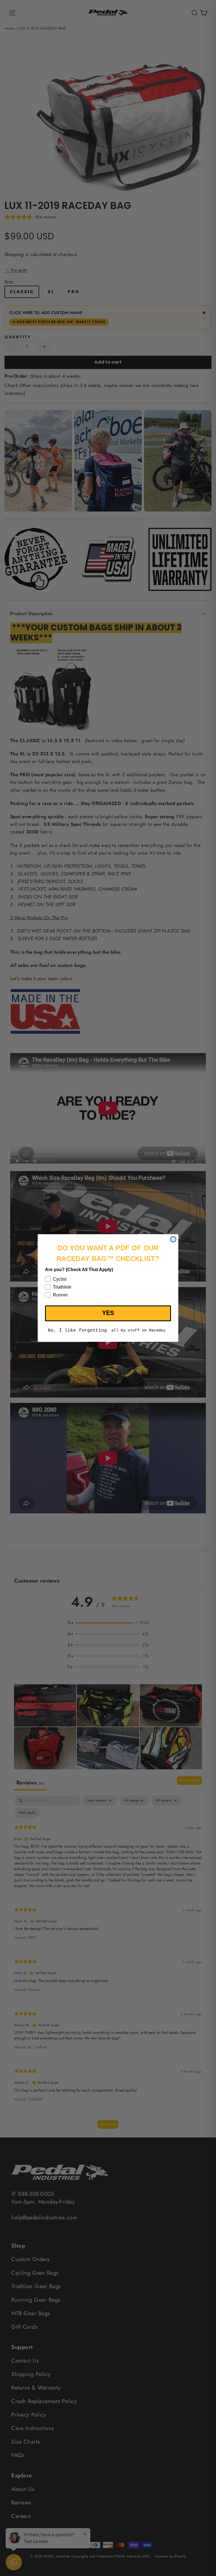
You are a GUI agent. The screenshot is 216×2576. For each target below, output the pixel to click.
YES (108, 1313)
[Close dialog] (173, 1239)
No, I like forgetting (77, 1331)
